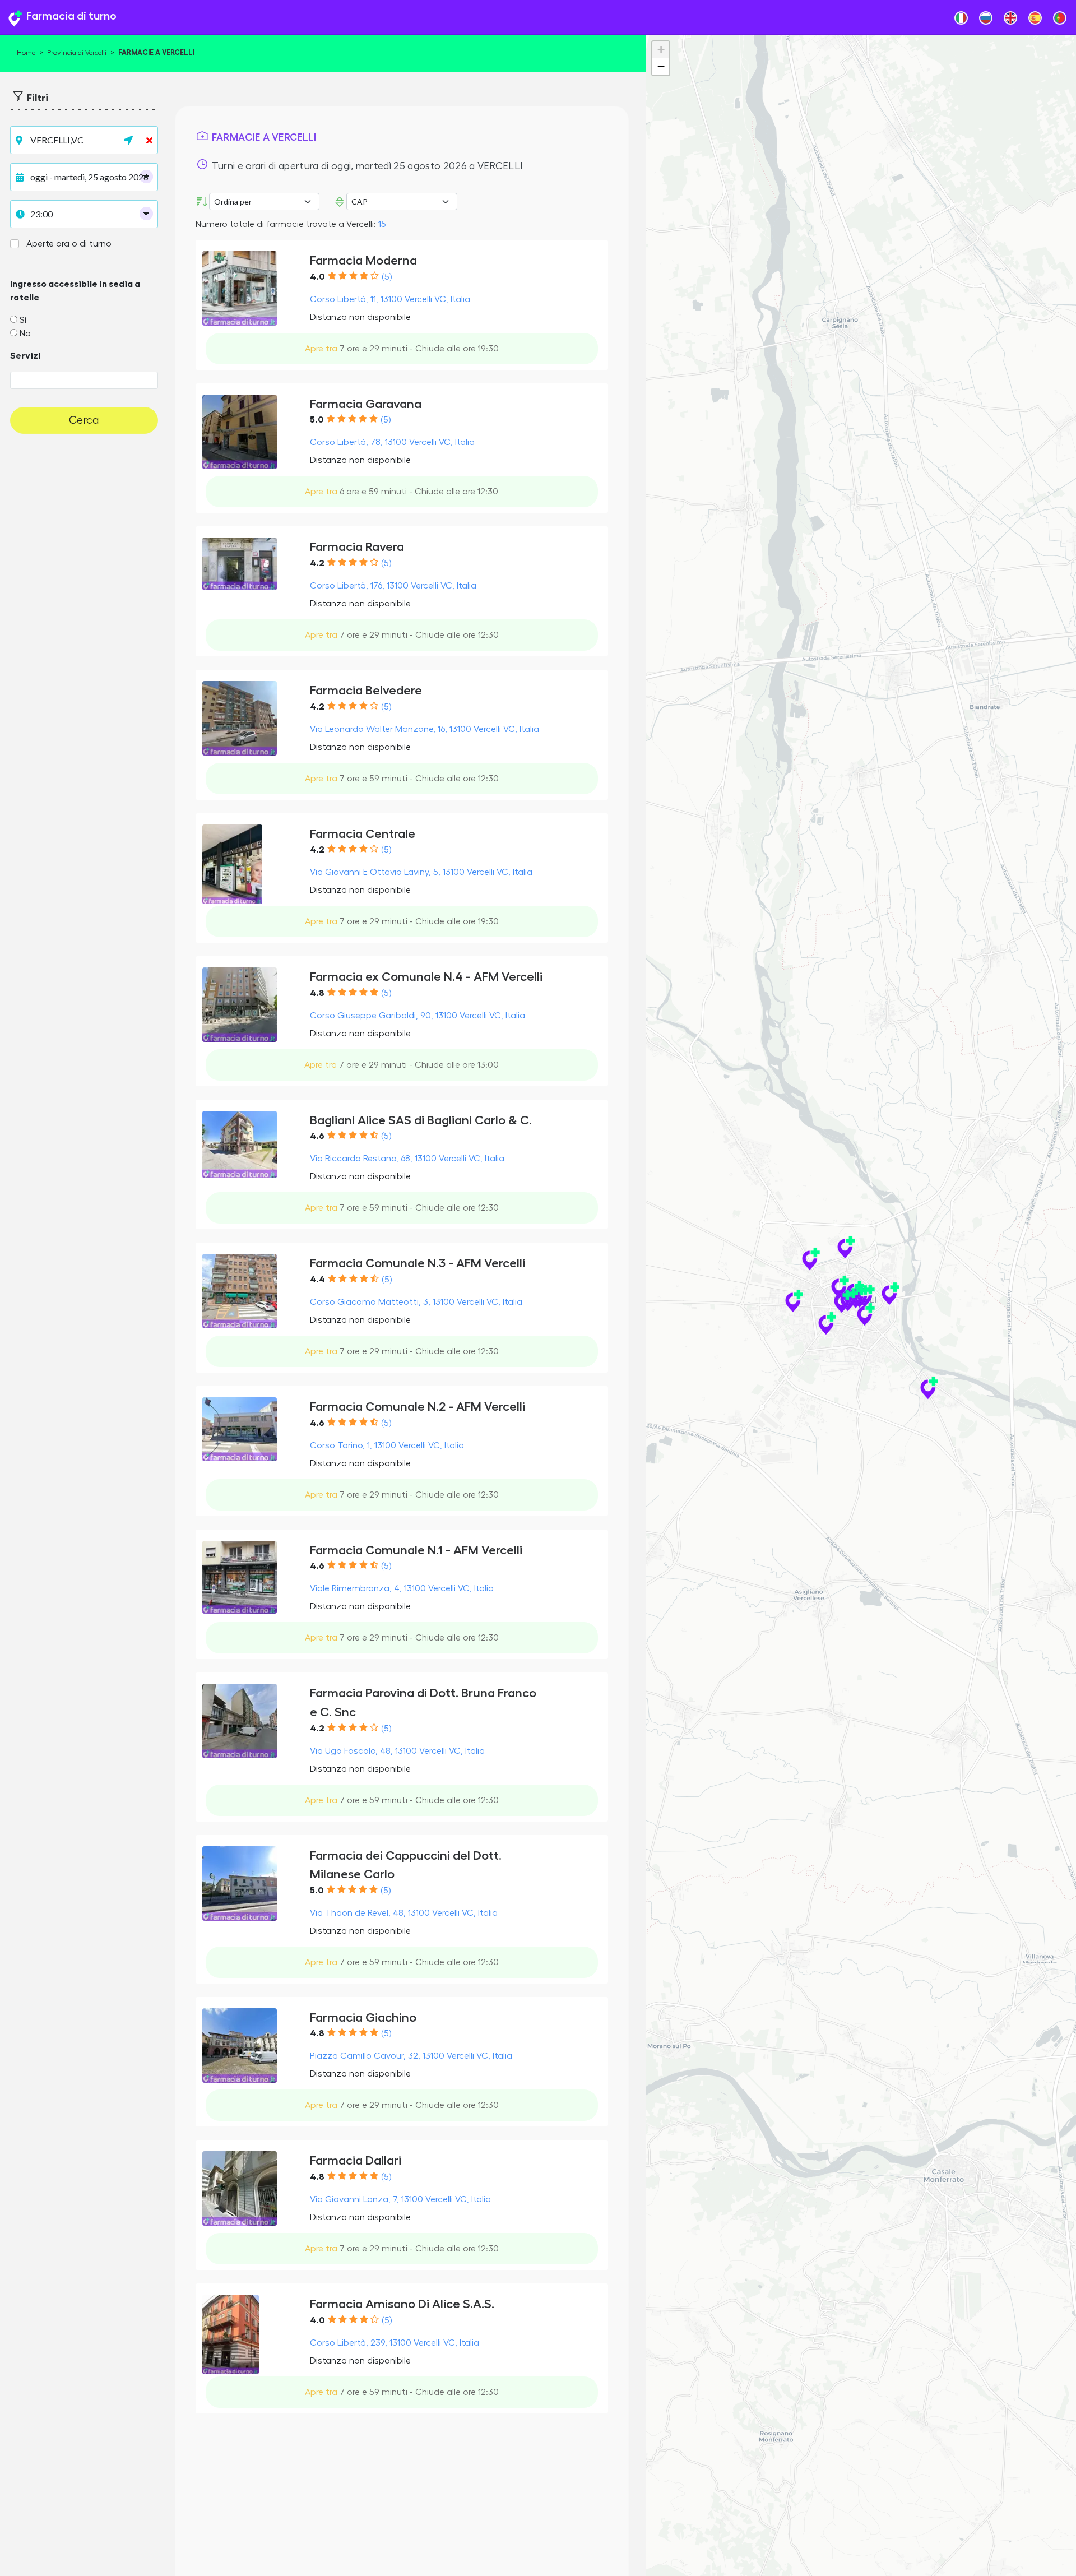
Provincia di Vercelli (77, 53)
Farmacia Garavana (366, 404)
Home (26, 53)
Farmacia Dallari (356, 2160)
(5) (387, 277)
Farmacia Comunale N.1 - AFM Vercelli (416, 1550)
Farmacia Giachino (363, 2017)
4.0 (317, 277)
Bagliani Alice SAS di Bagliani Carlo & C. (421, 1120)
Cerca (84, 420)
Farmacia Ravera (357, 547)
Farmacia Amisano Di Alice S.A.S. (402, 2304)
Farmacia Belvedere (366, 690)
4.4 (317, 1280)
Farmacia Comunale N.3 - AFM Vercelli (418, 1263)
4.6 (317, 1136)
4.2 (317, 563)
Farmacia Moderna (363, 260)
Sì (23, 320)
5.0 (317, 420)
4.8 (317, 993)
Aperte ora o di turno (69, 244)
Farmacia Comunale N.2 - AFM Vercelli (418, 1407)
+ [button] (661, 50)
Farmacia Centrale (363, 834)
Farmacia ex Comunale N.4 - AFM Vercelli (426, 977)
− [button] (661, 66)
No (25, 333)
